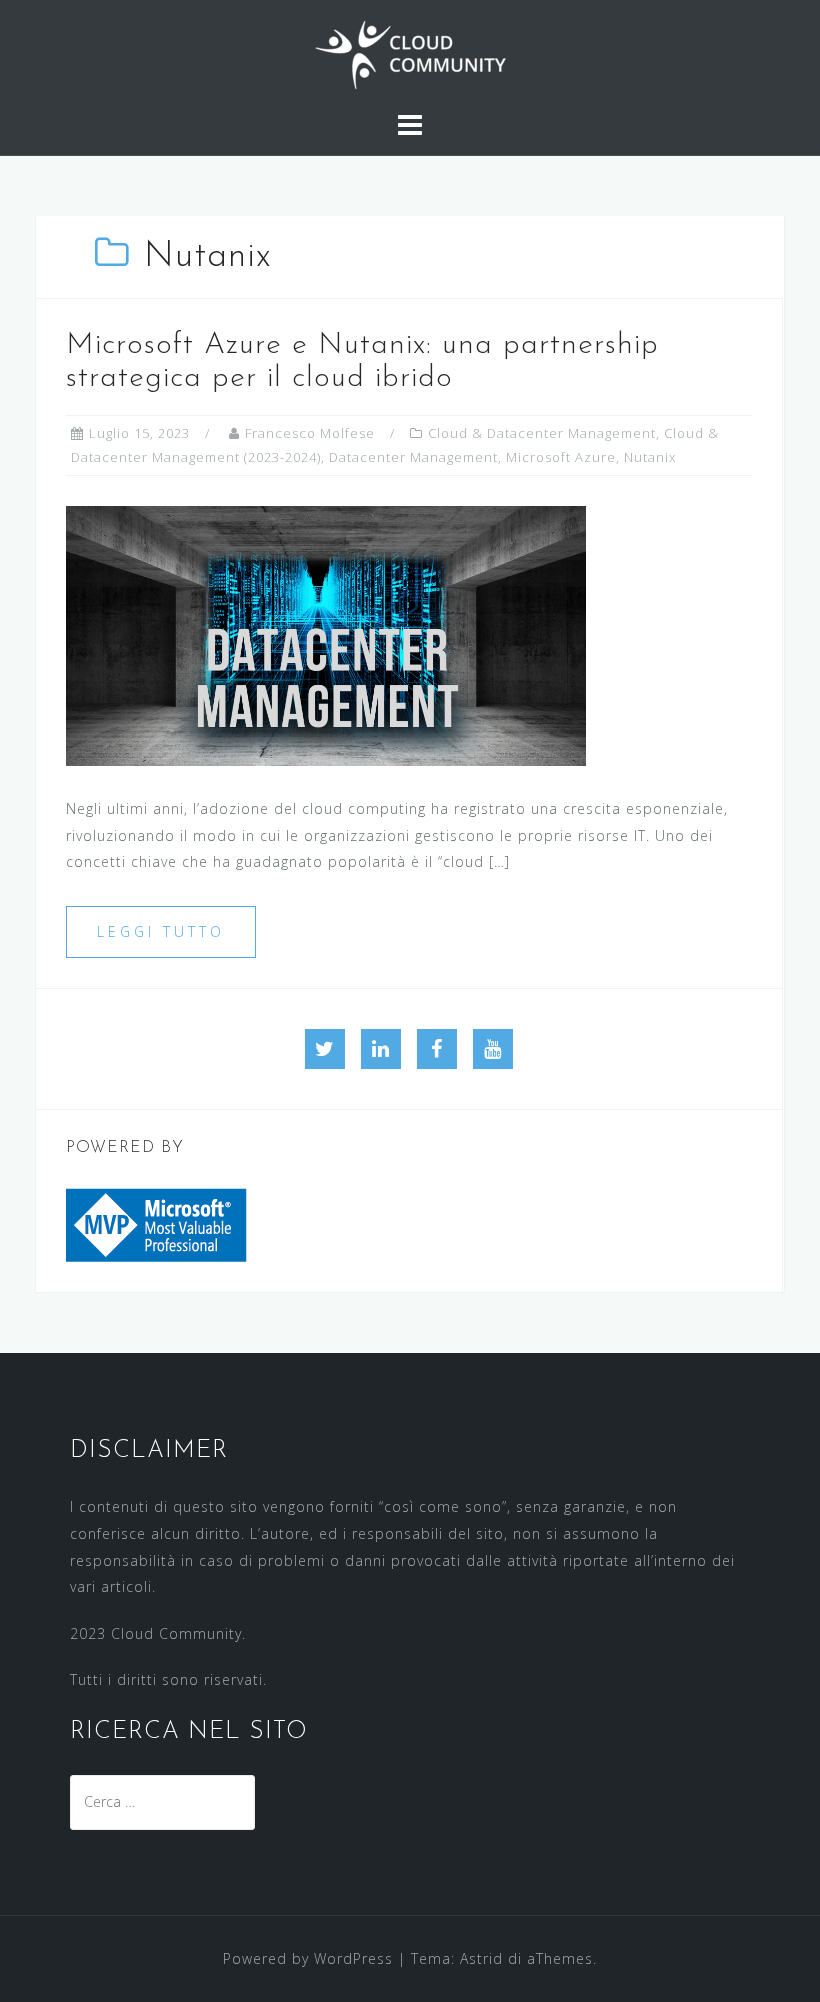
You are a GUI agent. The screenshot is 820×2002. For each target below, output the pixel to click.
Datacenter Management (413, 457)
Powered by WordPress (308, 1958)
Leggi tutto (161, 931)
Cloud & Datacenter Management (542, 433)
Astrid (481, 1958)
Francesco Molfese (310, 433)
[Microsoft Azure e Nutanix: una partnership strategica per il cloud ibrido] (326, 634)
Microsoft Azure (561, 457)
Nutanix (650, 457)
